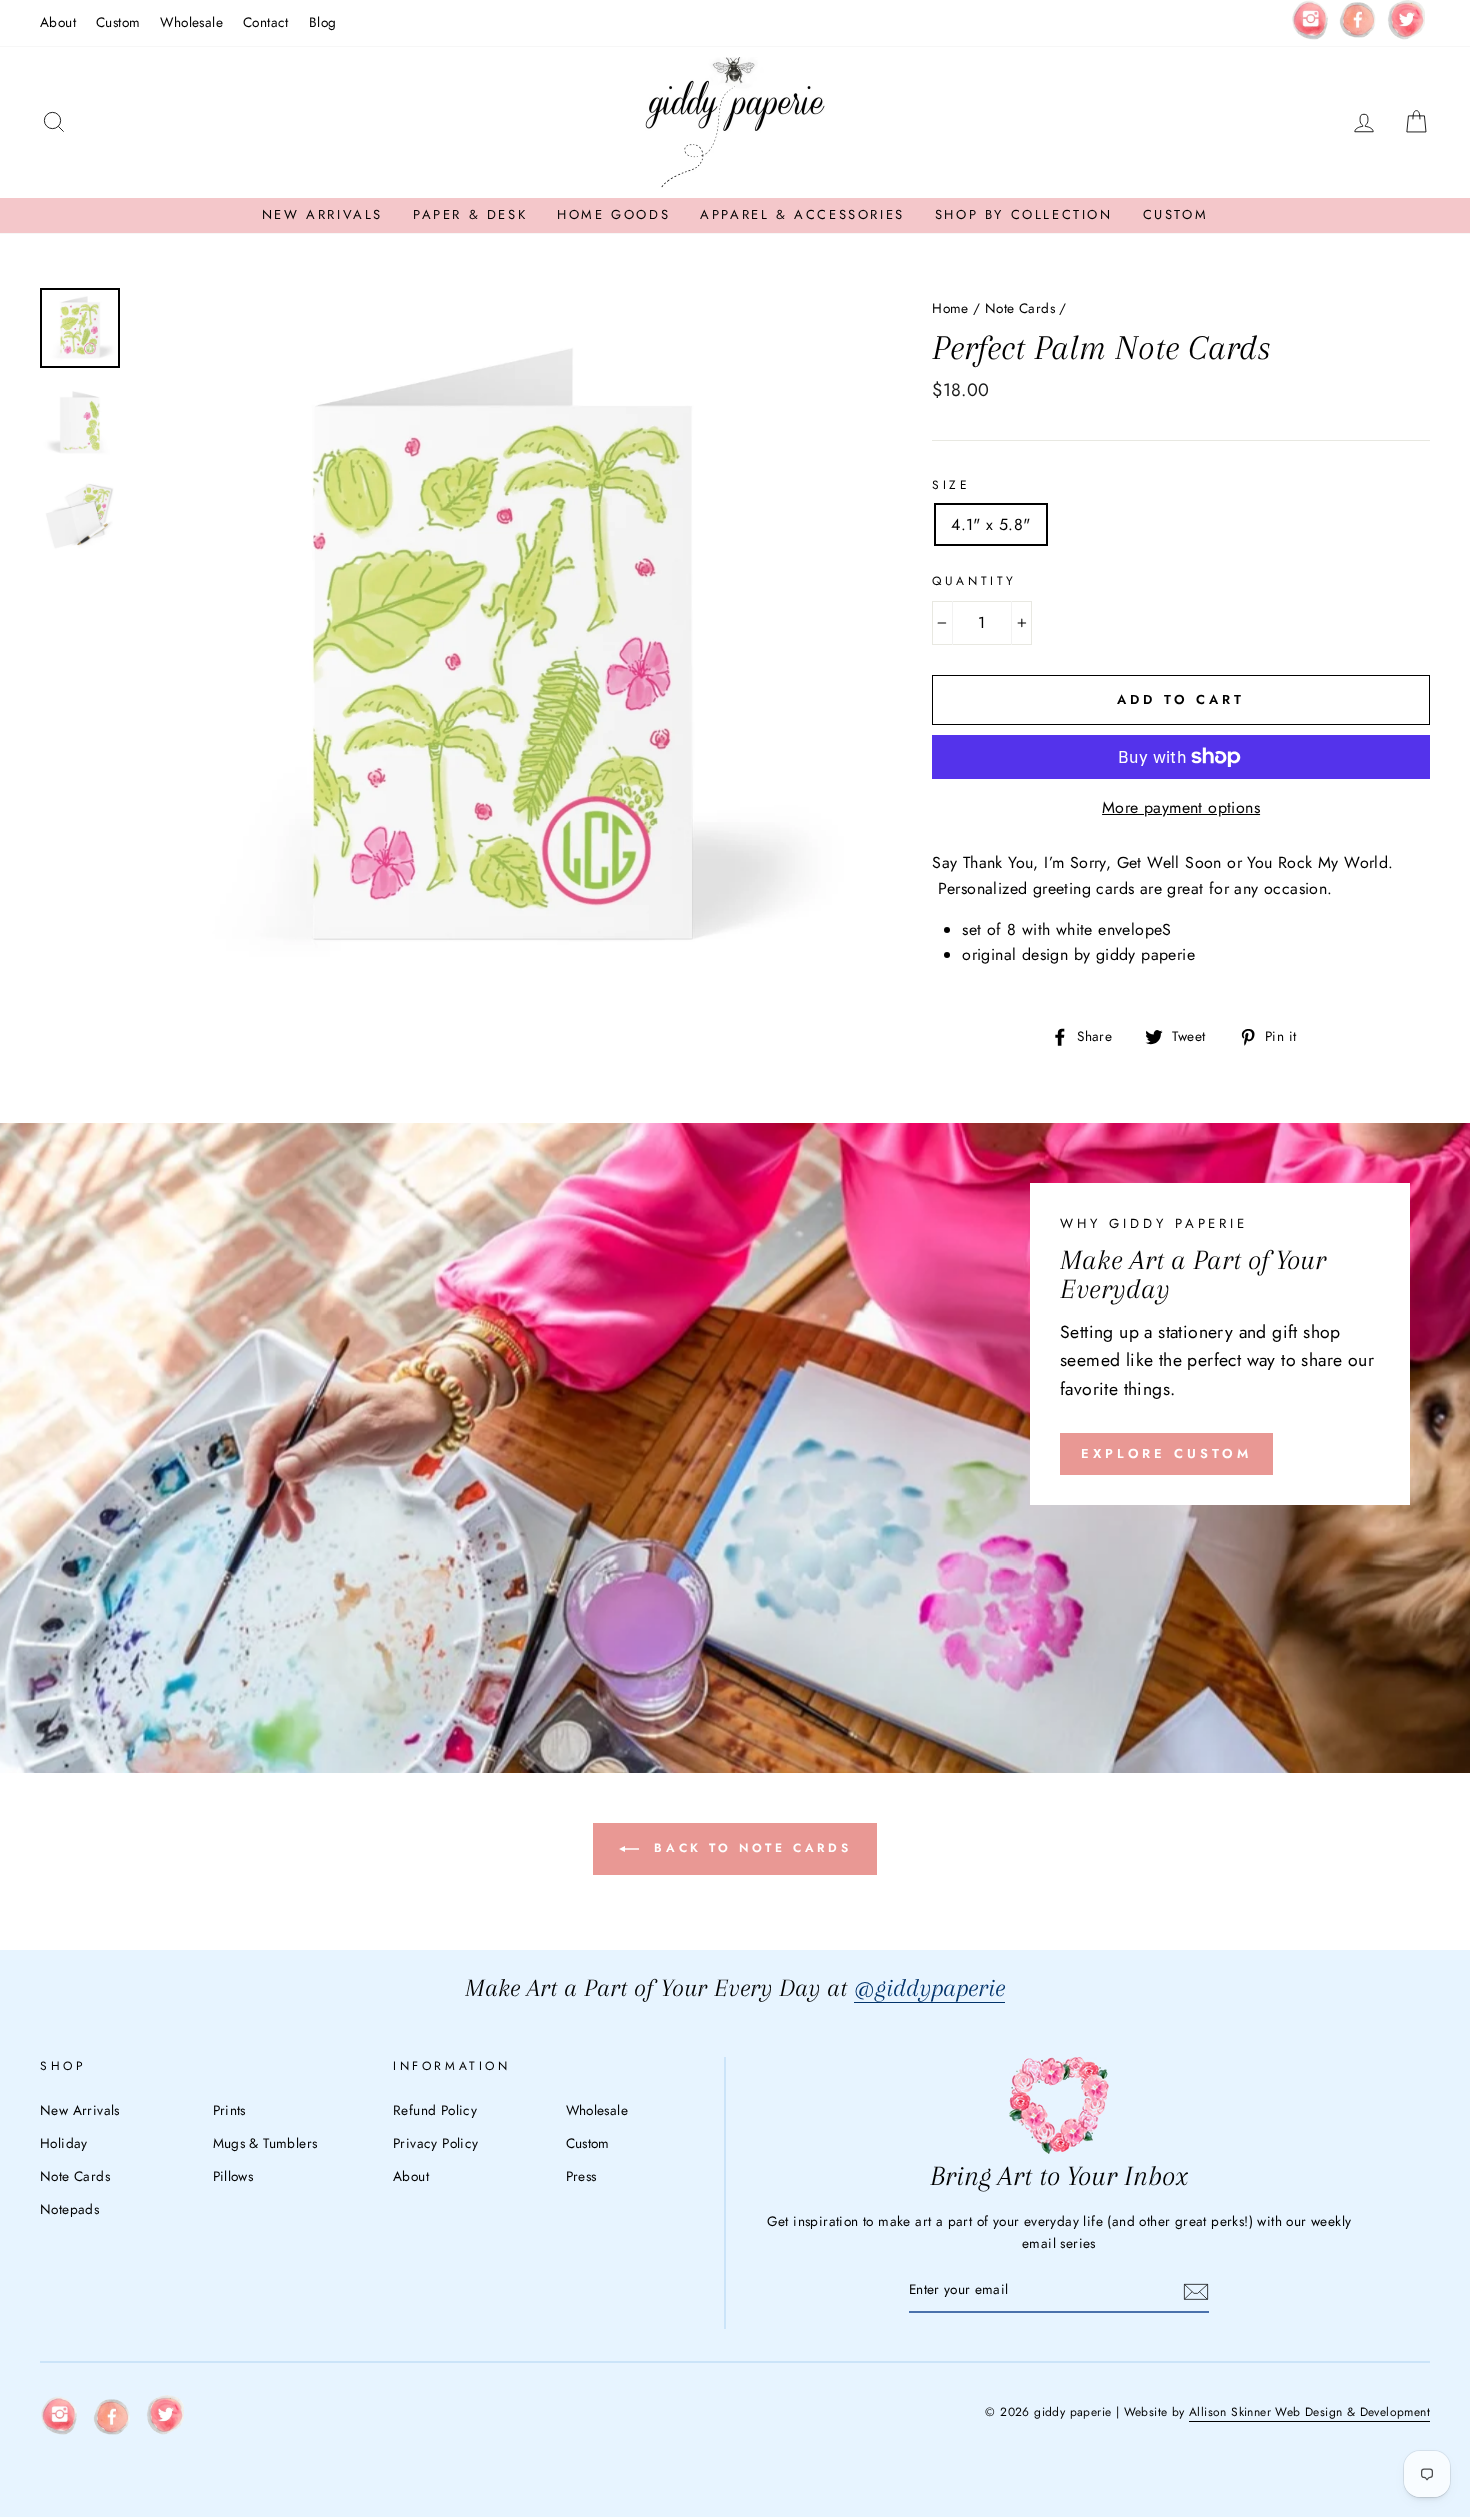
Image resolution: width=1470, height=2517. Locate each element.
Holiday (64, 2143)
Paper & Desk (470, 214)
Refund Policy (435, 2110)
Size (951, 485)
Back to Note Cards (749, 1848)
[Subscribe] (1196, 2291)
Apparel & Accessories (802, 214)
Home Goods (613, 214)
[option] (500, 653)
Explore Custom (1166, 1453)
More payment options (1181, 807)
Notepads (69, 2209)
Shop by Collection (1024, 214)
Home (950, 308)
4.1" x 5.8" (990, 524)
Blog (323, 22)
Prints (229, 2110)
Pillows (233, 2176)
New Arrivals (322, 214)
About (58, 22)
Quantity (974, 581)
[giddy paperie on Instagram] (1310, 23)
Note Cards (1020, 308)
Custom (118, 22)
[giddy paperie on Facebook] (1358, 23)
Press (581, 2176)
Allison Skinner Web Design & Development (1309, 2412)
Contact (266, 22)
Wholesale (191, 22)
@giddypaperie (929, 1987)
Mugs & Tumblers (265, 2143)
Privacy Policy (436, 2143)
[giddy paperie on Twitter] (1406, 23)
